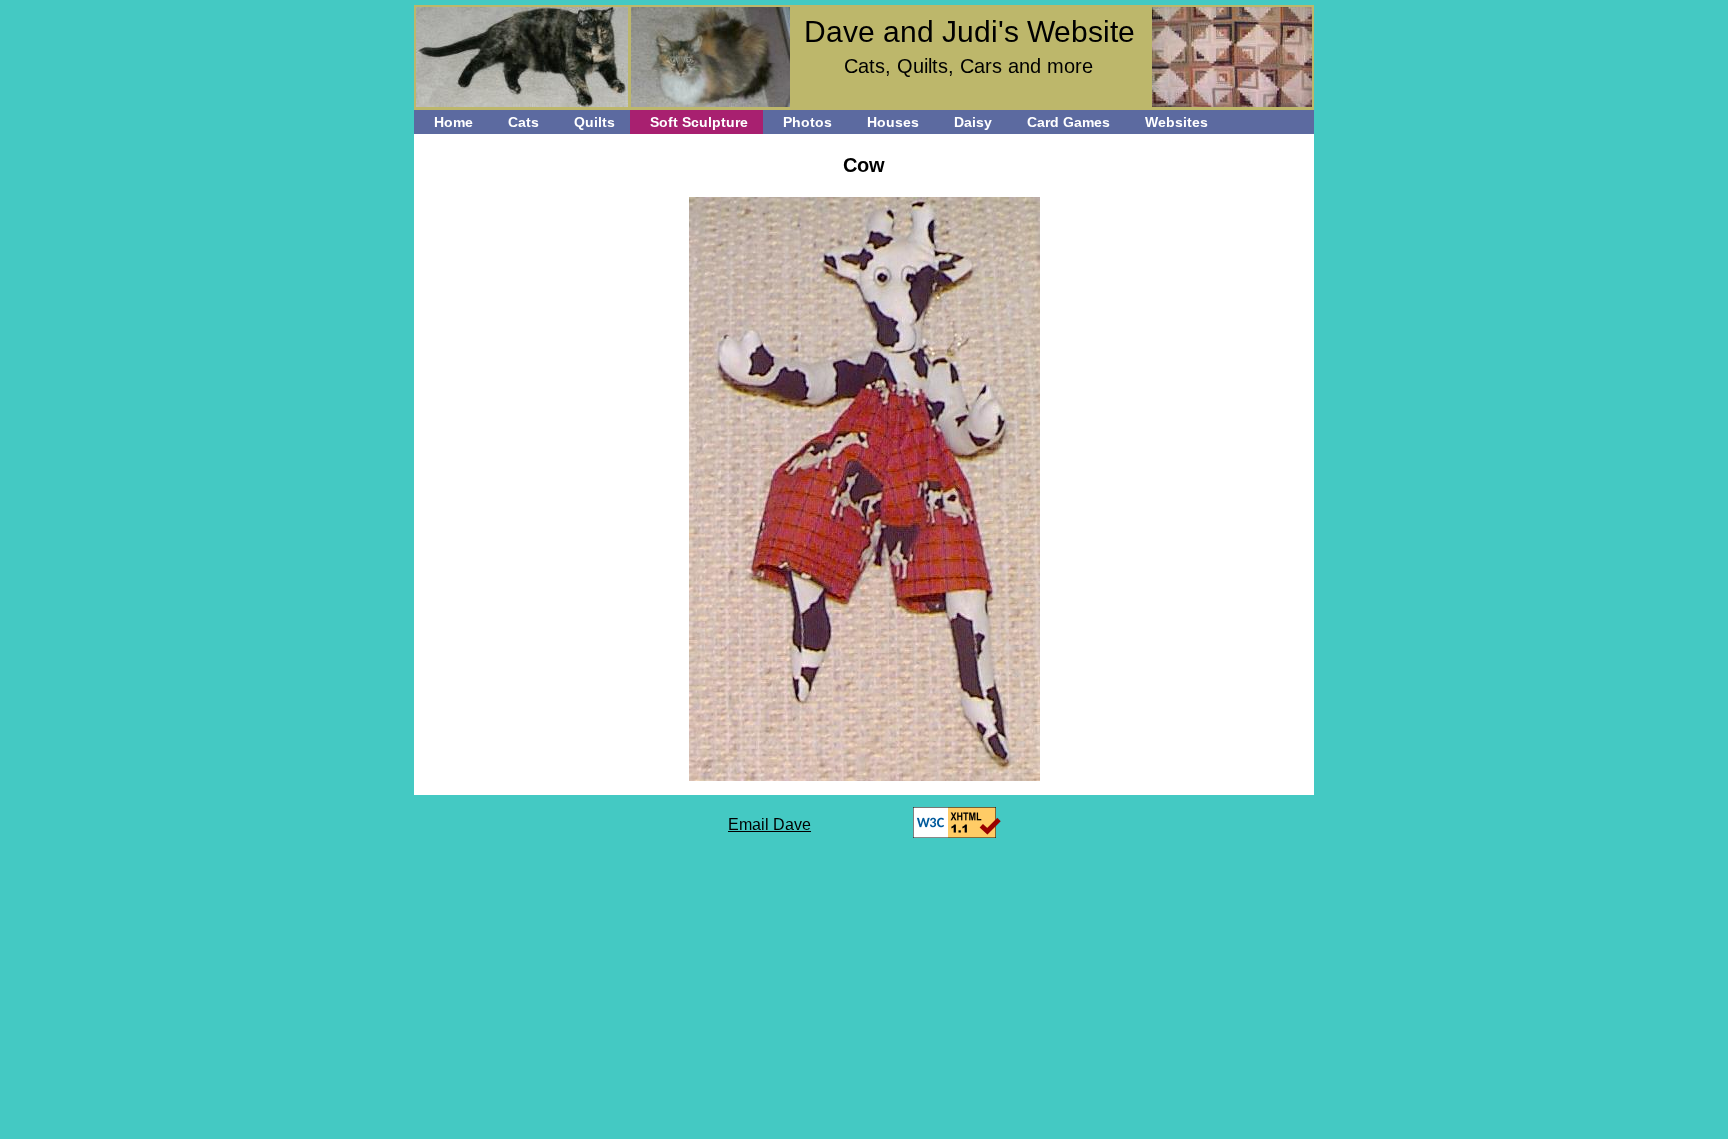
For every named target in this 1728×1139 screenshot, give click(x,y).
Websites (1176, 122)
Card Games (1068, 122)
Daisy (973, 122)
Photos (807, 122)
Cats (523, 122)
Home (453, 122)
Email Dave (769, 824)
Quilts (594, 122)
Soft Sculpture (699, 122)
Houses (893, 122)
